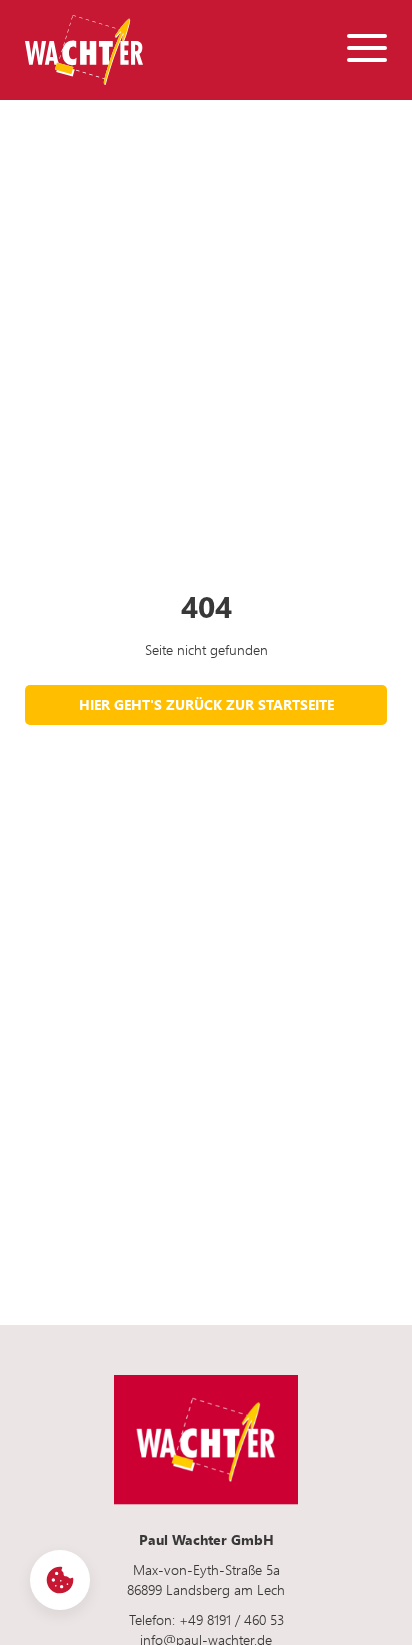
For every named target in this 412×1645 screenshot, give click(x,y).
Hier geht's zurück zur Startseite (206, 704)
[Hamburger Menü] (367, 50)
